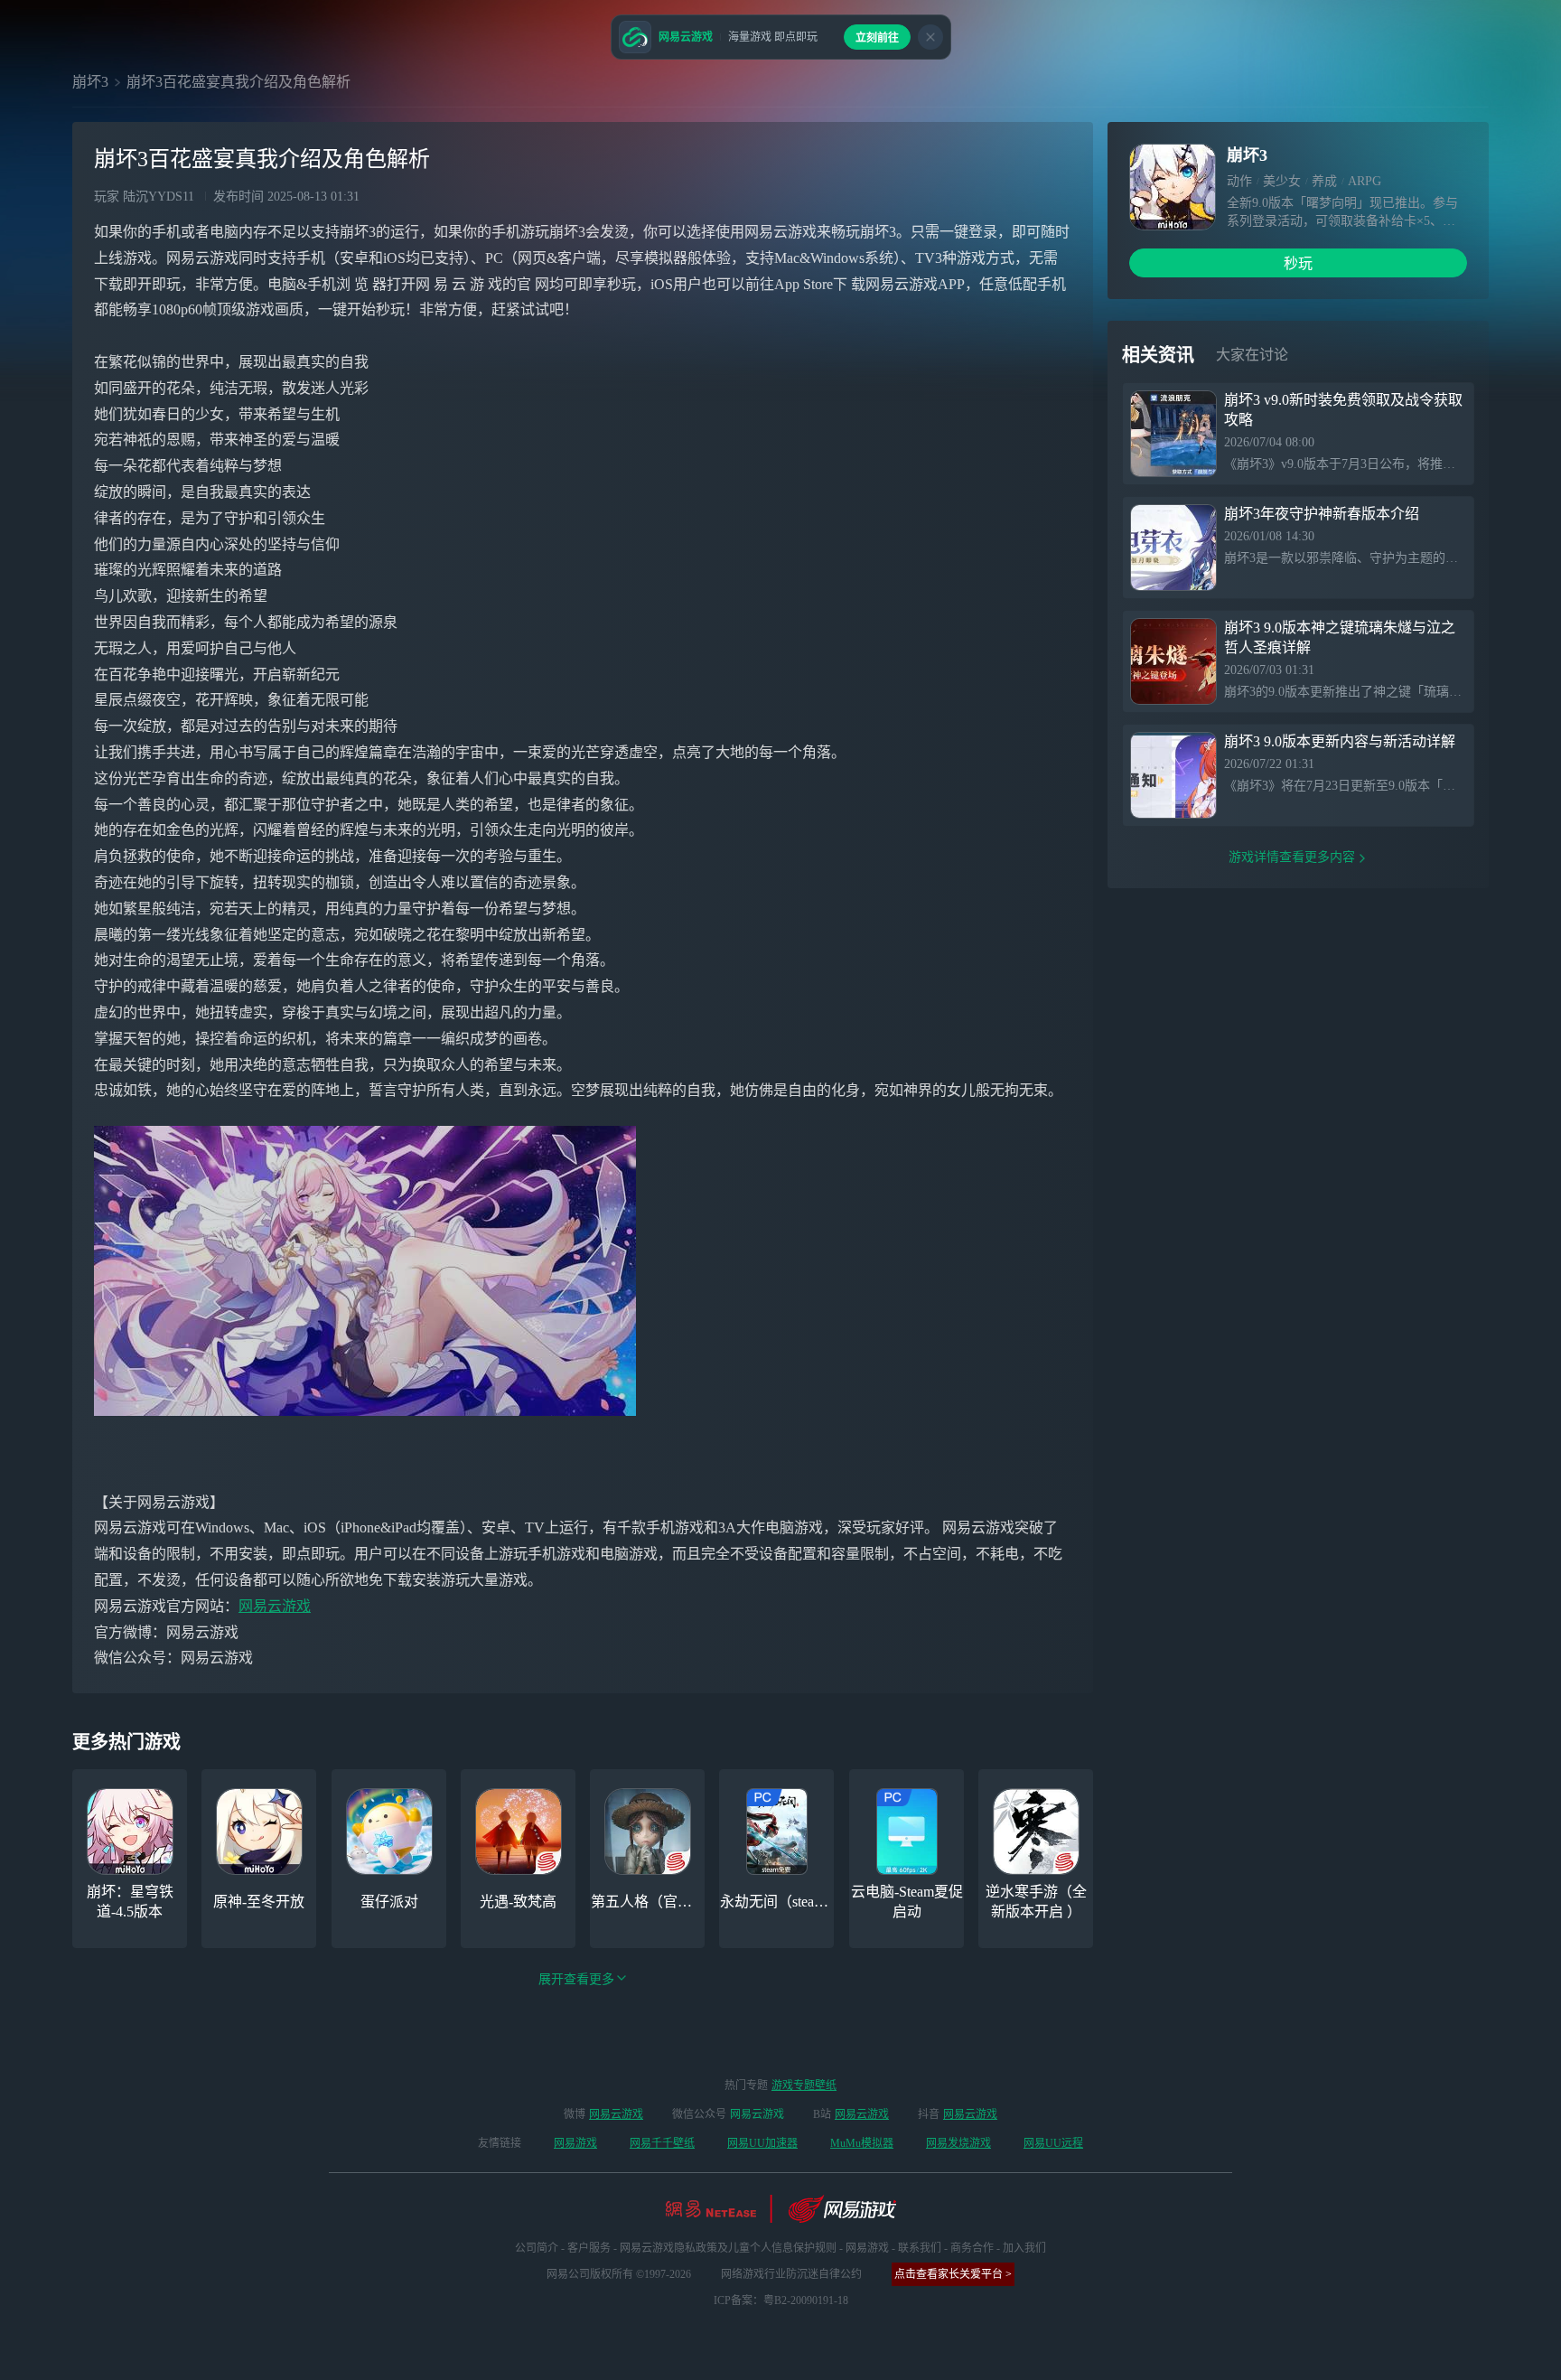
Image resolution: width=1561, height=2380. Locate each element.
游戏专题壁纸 (804, 2085)
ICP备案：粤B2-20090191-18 (781, 2300)
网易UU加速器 (762, 2143)
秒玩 (1298, 263)
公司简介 (537, 2248)
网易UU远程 (1053, 2143)
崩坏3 (90, 82)
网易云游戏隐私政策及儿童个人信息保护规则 (728, 2248)
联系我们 (920, 2248)
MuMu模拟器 (862, 2143)
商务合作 (972, 2248)
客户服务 (589, 2248)
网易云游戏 (275, 1606)
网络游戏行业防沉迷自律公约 (791, 2274)
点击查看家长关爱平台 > (953, 2274)
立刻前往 (877, 38)
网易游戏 (575, 2143)
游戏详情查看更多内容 (1292, 857)
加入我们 (1024, 2248)
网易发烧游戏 (958, 2143)
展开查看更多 (576, 1979)
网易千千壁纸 (662, 2143)
